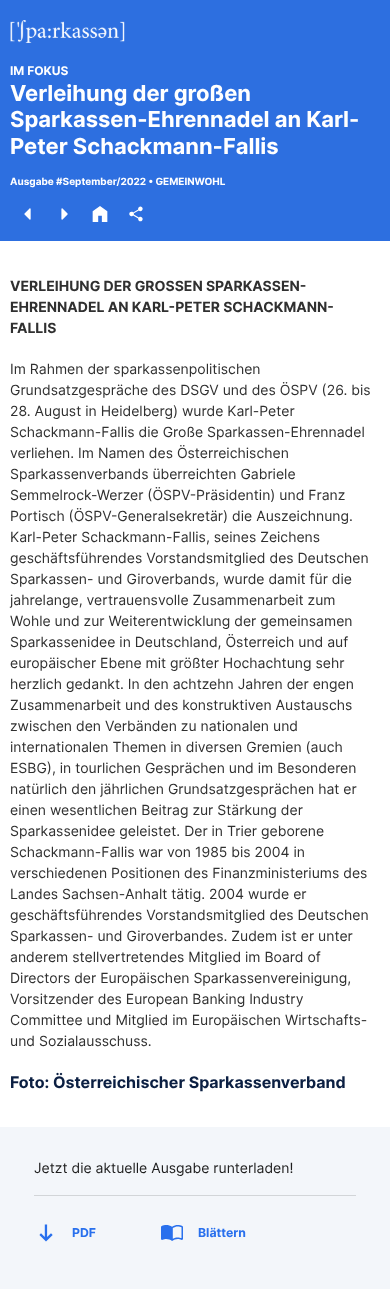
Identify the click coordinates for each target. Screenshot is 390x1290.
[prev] (28, 214)
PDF (84, 1232)
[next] (64, 214)
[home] (100, 214)
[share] (136, 214)
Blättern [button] (222, 1232)
